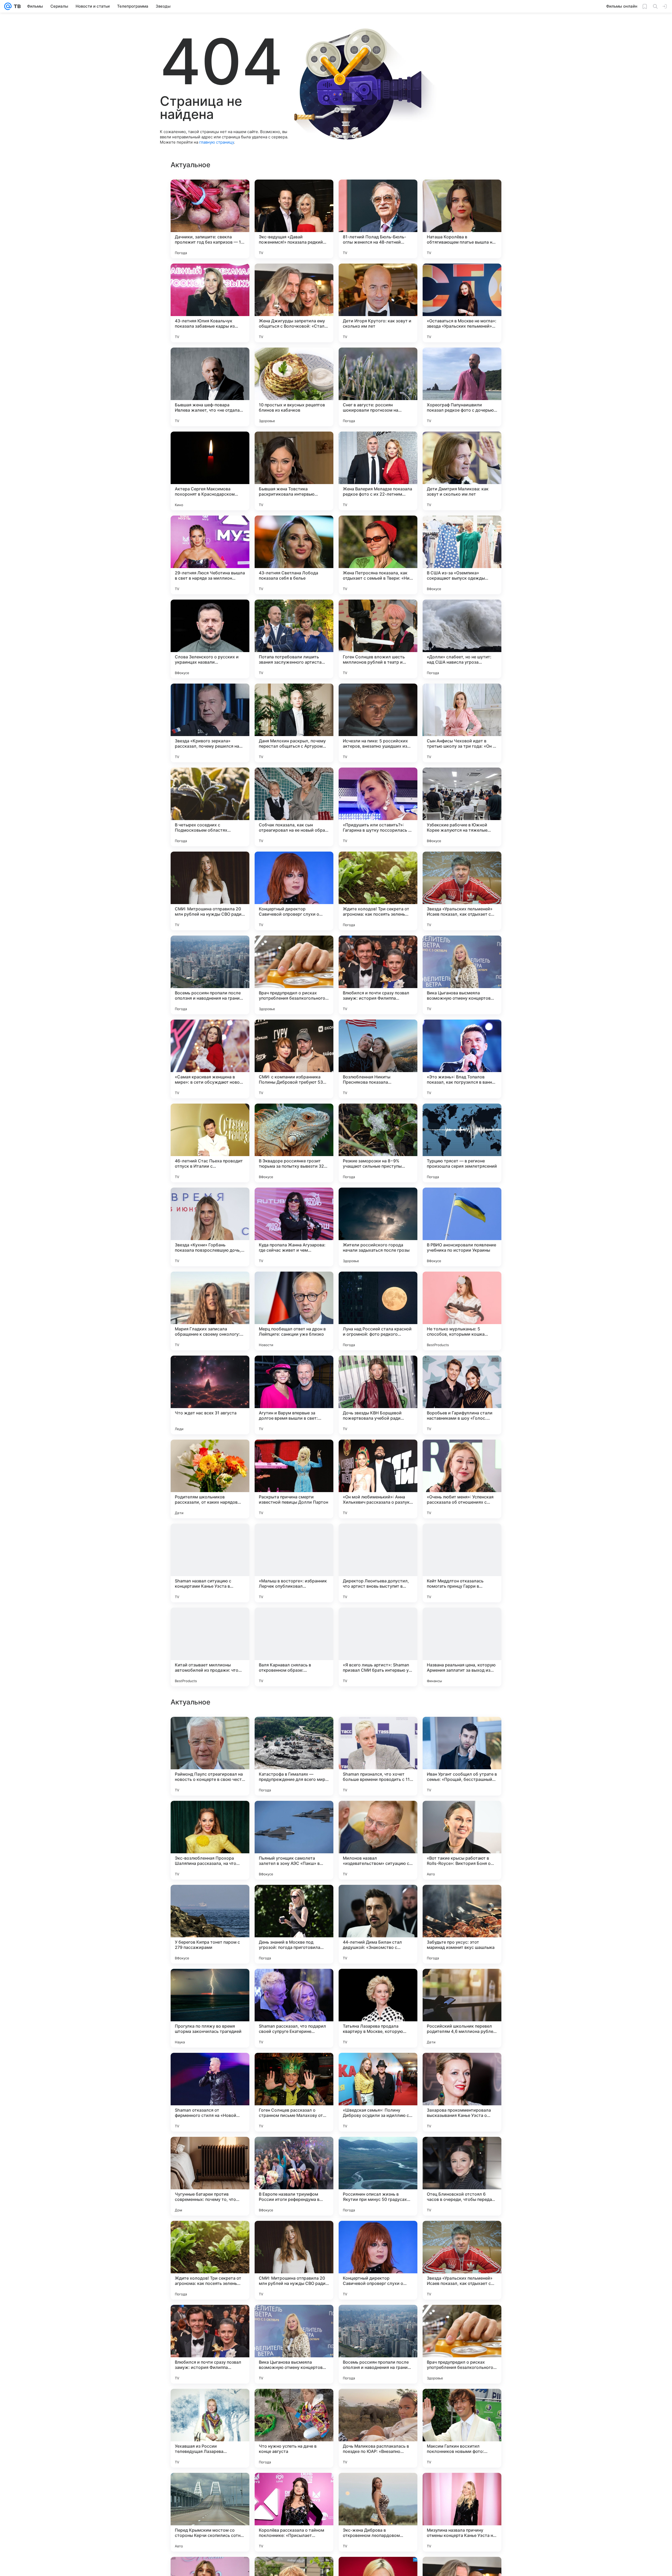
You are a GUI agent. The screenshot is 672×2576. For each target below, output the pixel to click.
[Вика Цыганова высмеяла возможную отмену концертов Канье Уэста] (462, 975)
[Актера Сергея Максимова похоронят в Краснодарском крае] (210, 471)
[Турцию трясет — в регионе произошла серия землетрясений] (462, 1143)
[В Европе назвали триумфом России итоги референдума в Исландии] (294, 2512)
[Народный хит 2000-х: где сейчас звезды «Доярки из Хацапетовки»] (462, 1983)
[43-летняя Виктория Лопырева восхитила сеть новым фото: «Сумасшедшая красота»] (462, 1731)
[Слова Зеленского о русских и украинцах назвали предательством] (210, 639)
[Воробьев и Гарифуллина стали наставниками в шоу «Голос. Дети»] (462, 1395)
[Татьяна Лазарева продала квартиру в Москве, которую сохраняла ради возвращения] (378, 2344)
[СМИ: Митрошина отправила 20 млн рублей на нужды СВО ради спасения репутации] (210, 891)
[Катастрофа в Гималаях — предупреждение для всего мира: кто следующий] (294, 2092)
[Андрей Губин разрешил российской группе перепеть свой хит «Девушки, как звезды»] (294, 1731)
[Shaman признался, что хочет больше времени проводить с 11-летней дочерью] (378, 2092)
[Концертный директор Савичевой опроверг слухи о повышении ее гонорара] (294, 891)
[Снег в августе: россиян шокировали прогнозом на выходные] (378, 387)
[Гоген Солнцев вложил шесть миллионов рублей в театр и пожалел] (378, 639)
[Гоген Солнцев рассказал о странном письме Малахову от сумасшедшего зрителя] (294, 2428)
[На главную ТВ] (16, 6)
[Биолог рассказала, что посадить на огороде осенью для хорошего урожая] (210, 1983)
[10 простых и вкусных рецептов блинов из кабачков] (294, 387)
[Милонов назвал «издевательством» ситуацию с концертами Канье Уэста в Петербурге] (378, 2176)
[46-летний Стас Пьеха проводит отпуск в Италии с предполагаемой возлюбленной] (210, 1143)
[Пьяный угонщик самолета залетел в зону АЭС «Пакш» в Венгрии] (294, 2176)
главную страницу (217, 142)
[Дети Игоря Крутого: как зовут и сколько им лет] (378, 303)
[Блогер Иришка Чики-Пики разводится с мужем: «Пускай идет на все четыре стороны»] (378, 1983)
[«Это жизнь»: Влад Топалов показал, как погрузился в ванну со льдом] (462, 1059)
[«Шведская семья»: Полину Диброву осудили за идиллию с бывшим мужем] (378, 2428)
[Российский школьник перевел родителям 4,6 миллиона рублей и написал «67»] (462, 2344)
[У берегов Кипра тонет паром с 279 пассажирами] (210, 2260)
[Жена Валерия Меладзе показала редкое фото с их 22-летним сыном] (378, 471)
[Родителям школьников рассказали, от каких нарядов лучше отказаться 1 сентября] (210, 1479)
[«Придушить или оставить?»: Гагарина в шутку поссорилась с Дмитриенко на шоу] (378, 807)
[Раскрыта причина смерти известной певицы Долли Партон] (294, 1479)
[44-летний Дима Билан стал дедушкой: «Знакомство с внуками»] (378, 2260)
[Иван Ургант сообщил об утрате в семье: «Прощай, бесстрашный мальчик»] (462, 2092)
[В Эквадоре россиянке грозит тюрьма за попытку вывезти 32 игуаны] (294, 1143)
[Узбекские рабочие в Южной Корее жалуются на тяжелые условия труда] (462, 807)
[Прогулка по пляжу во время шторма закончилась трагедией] (210, 2344)
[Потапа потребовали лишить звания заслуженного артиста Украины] (294, 639)
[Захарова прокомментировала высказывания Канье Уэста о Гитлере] (462, 2428)
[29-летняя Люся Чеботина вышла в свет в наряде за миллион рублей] (210, 555)
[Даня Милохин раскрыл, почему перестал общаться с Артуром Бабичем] (294, 723)
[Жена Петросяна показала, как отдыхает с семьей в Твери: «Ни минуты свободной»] (378, 555)
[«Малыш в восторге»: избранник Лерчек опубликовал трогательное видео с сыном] (294, 1563)
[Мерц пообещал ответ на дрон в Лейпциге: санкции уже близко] (294, 1311)
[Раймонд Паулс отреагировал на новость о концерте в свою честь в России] (210, 2092)
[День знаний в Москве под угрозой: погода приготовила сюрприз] (294, 2260)
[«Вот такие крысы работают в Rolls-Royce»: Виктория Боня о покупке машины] (462, 2176)
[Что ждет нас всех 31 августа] (210, 1395)
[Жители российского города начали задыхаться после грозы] (378, 1227)
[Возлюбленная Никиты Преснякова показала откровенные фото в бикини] (378, 1059)
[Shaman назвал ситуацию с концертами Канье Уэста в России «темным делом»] (210, 1563)
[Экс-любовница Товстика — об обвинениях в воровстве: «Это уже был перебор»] (210, 1731)
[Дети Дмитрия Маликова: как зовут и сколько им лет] (462, 471)
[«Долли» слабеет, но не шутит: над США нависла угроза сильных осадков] (462, 639)
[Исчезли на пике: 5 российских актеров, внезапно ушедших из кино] (378, 723)
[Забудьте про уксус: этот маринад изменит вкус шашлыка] (462, 2260)
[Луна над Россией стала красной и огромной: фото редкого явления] (378, 1311)
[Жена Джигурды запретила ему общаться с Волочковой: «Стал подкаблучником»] (294, 303)
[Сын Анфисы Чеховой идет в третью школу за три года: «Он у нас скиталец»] (462, 723)
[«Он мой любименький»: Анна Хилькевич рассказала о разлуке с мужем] (378, 1479)
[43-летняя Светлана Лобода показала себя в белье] (294, 555)
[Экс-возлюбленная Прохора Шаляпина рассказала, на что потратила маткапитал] (210, 2176)
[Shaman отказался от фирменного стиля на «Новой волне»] (210, 2428)
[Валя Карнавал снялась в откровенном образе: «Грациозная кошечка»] (294, 1647)
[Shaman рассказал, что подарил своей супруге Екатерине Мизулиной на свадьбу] (294, 2344)
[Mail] (8, 6)
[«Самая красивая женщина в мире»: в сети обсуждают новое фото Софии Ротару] (210, 1059)
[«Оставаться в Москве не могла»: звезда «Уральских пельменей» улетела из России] (462, 303)
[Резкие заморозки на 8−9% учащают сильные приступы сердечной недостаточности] (378, 1143)
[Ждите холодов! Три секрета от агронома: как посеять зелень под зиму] (378, 891)
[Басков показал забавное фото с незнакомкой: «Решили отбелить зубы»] (378, 1731)
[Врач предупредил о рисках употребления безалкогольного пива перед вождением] (294, 975)
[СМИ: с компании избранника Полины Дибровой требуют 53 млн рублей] (294, 1059)
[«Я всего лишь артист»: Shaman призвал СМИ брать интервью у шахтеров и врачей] (378, 1647)
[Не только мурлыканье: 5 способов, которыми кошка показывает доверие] (462, 1311)
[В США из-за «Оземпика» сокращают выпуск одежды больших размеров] (462, 555)
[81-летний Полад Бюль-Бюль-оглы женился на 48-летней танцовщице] (378, 219)
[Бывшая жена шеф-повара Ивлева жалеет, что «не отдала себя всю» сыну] (210, 387)
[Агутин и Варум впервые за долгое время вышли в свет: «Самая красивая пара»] (294, 1395)
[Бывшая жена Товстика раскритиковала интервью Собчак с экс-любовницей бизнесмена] (294, 471)
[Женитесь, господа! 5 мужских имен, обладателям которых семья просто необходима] (378, 1899)
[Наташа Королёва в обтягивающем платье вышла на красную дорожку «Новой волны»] (462, 219)
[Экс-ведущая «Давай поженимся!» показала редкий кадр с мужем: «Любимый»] (294, 219)
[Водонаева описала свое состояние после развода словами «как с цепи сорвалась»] (210, 1815)
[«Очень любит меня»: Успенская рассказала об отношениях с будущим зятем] (462, 1479)
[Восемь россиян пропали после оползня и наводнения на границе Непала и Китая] (210, 975)
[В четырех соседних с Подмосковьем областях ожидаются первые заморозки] (210, 807)
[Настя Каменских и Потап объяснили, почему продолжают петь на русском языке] (462, 1815)
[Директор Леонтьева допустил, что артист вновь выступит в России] (378, 1563)
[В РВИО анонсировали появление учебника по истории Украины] (462, 1227)
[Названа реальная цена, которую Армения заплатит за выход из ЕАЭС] (462, 1647)
